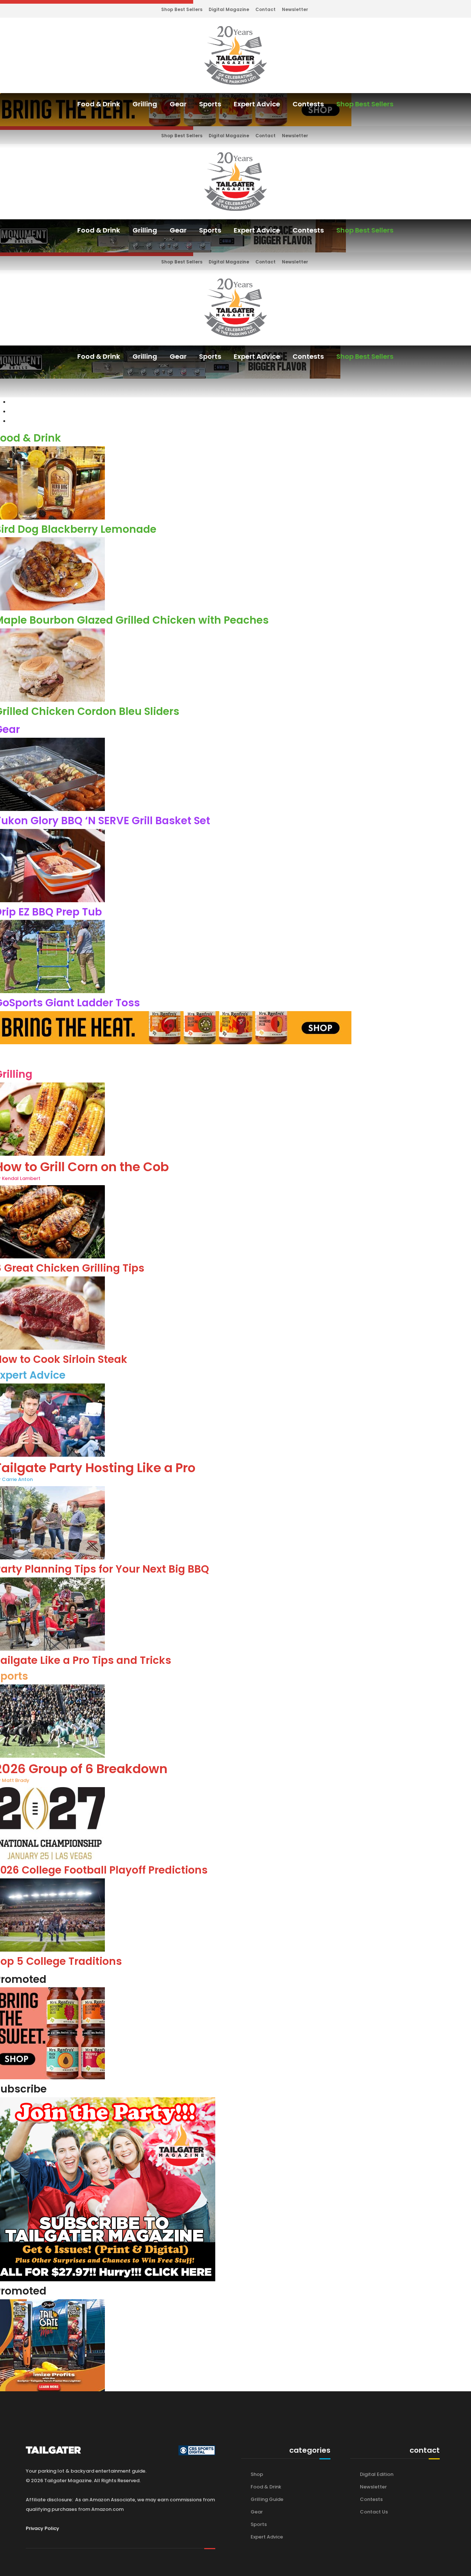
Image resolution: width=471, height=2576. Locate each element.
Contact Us (374, 2512)
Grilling (145, 104)
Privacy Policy (43, 2528)
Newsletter (295, 9)
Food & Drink (99, 104)
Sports (210, 104)
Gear (178, 104)
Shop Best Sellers (182, 9)
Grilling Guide (267, 2499)
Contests (308, 104)
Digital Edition (377, 2474)
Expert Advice (257, 104)
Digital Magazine (229, 9)
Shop (257, 2474)
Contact (265, 9)
